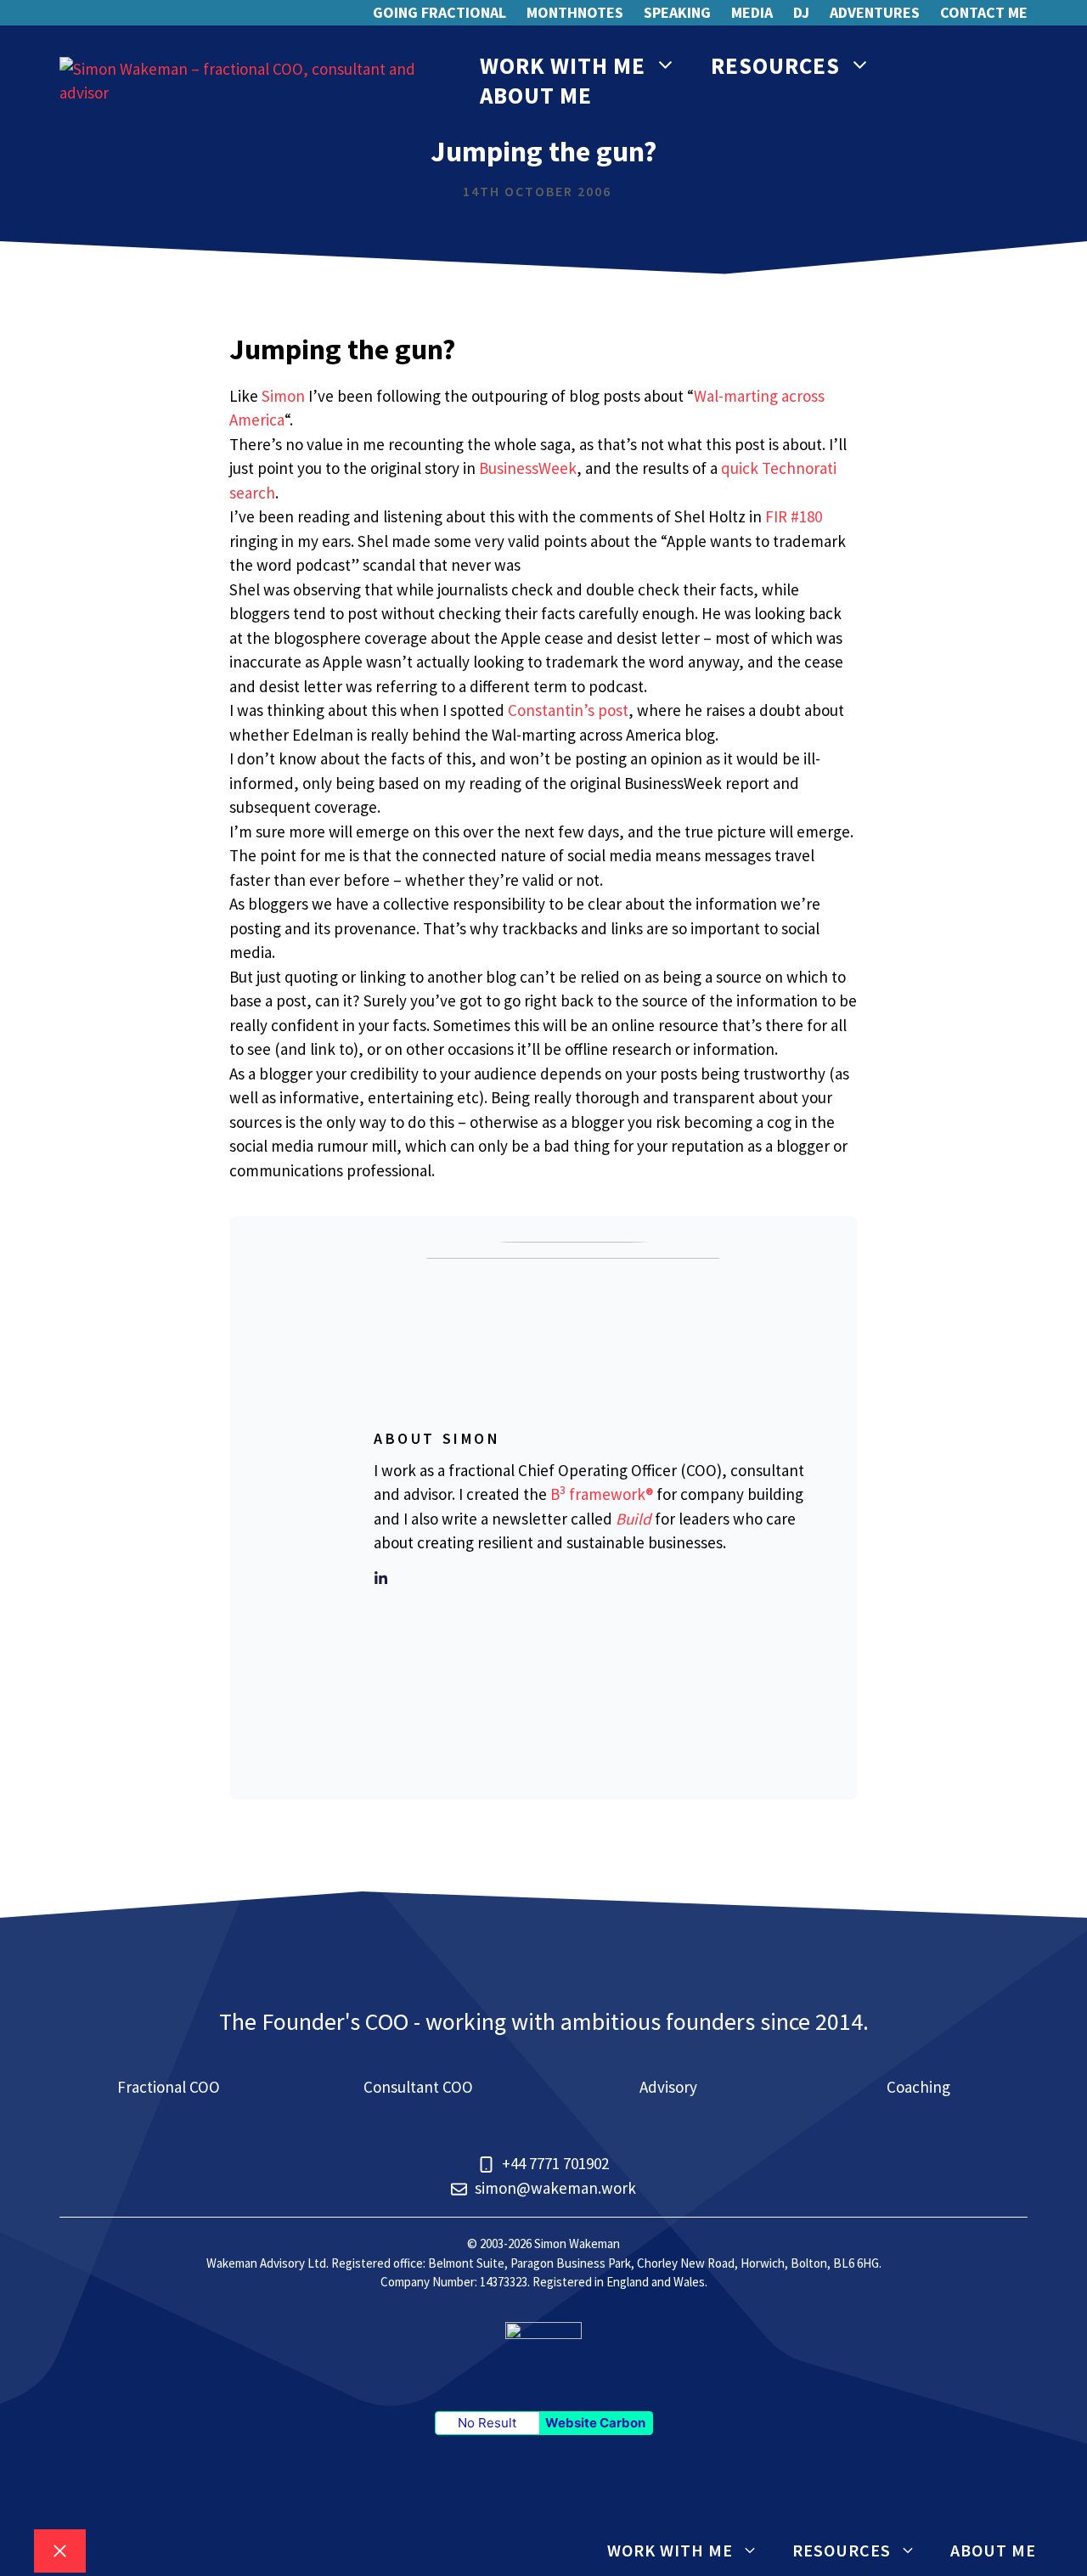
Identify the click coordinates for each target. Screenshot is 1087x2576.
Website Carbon (595, 2423)
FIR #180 (794, 516)
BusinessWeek (528, 468)
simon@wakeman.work (555, 2188)
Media (752, 12)
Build (634, 1519)
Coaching (918, 2087)
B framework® (602, 1494)
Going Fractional (439, 12)
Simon (283, 396)
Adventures (875, 12)
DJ (801, 12)
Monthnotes (575, 12)
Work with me (563, 65)
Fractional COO (169, 2087)
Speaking (677, 12)
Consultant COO (418, 2087)
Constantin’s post (568, 710)
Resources (775, 65)
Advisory (668, 2087)
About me (536, 95)
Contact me (984, 12)
